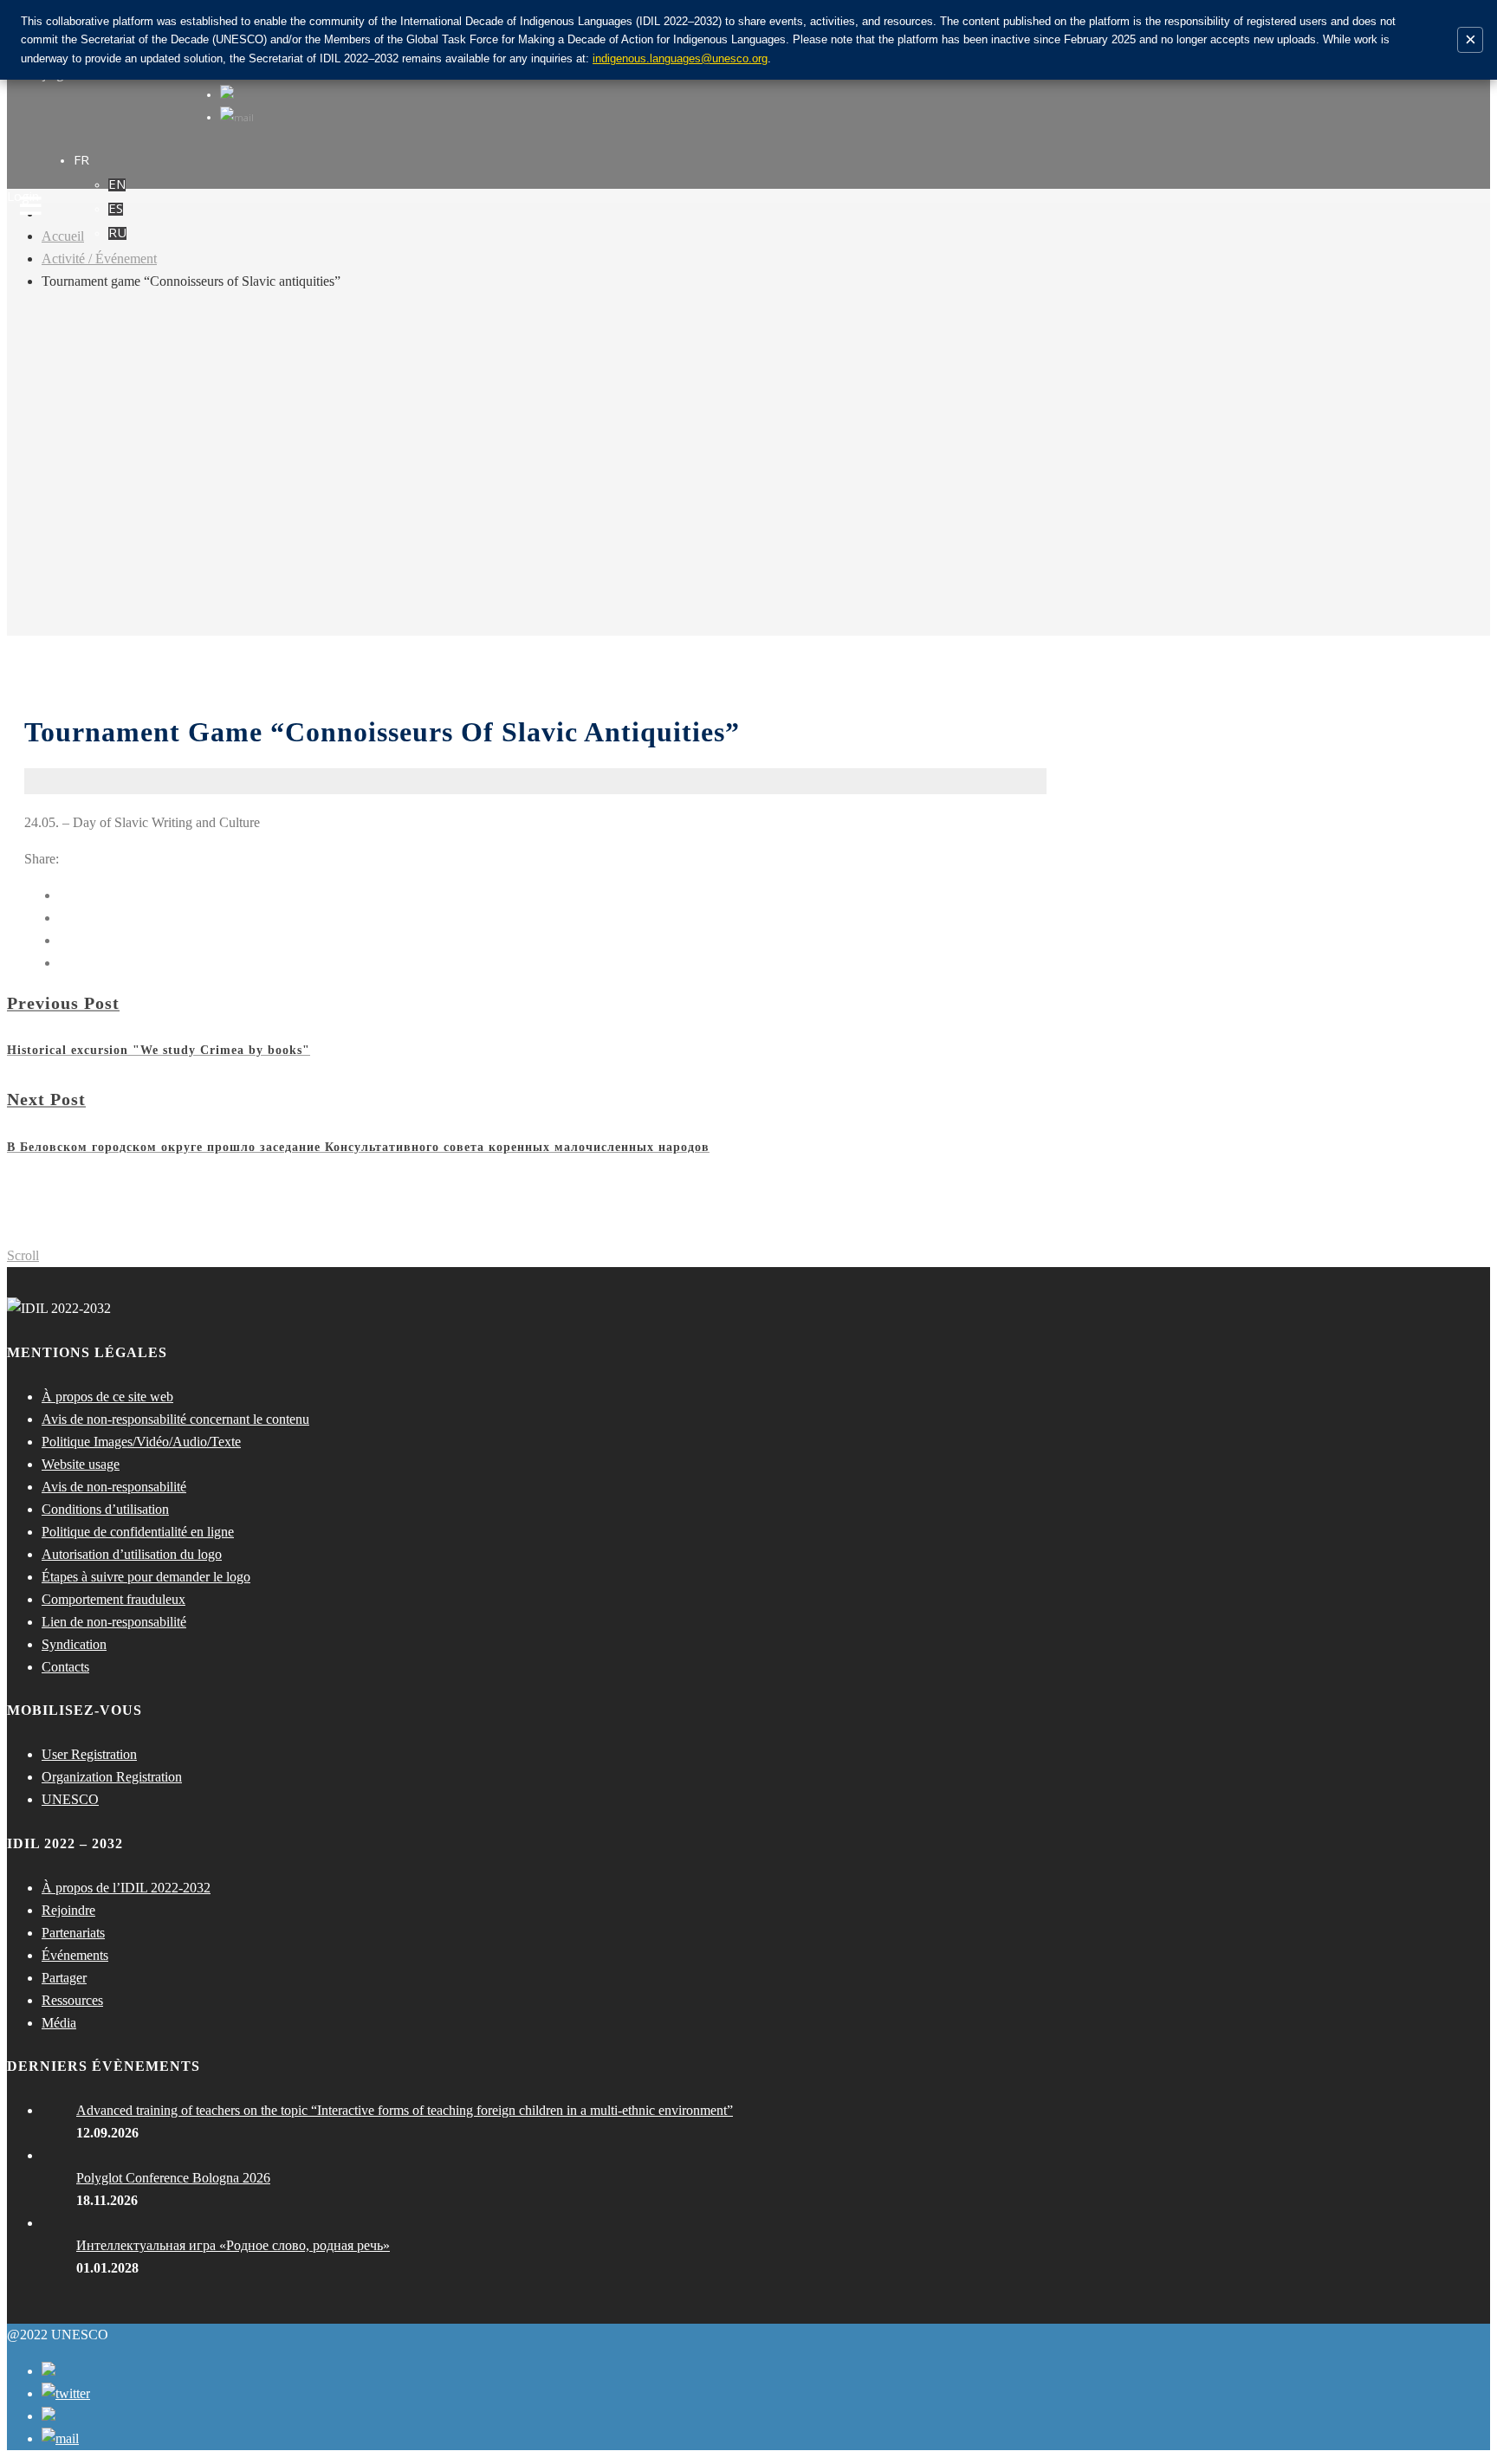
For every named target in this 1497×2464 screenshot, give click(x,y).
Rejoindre (68, 1910)
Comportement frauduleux (113, 1599)
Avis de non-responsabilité (114, 1487)
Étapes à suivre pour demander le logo (146, 1577)
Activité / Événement (99, 259)
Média (59, 2023)
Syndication (74, 1644)
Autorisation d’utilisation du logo (132, 1554)
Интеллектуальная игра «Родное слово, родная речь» (233, 2245)
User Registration (89, 1754)
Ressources (72, 2000)
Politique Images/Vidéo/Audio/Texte (141, 1442)
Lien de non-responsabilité (114, 1622)
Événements (75, 1955)
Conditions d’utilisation (105, 1509)
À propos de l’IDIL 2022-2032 (126, 1888)
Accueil (63, 236)
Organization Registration (112, 1777)
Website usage (81, 1464)
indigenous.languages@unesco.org (680, 58)
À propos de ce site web (107, 1397)
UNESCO (70, 1799)
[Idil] (31, 1232)
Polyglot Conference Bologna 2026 (173, 2178)
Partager (64, 1978)
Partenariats (73, 1933)
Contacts (65, 1667)
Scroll (23, 1255)
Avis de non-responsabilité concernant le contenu (175, 1419)
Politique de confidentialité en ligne (138, 1532)
